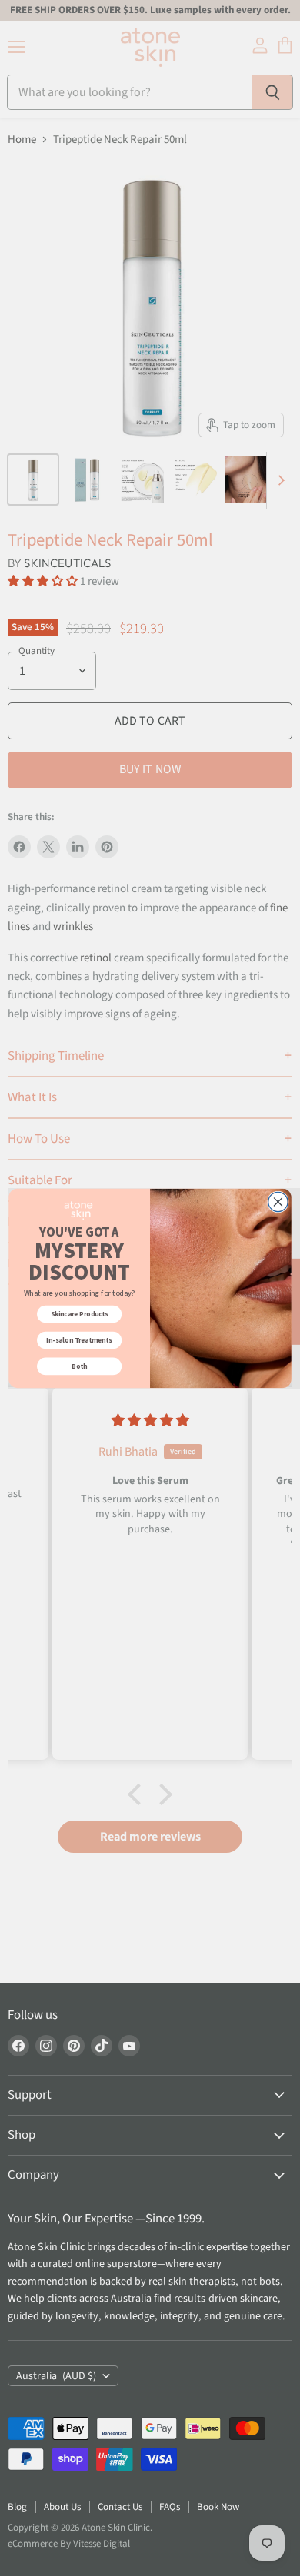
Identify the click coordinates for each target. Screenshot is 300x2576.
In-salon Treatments (79, 1339)
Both (79, 1366)
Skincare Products (80, 1313)
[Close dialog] (278, 1202)
